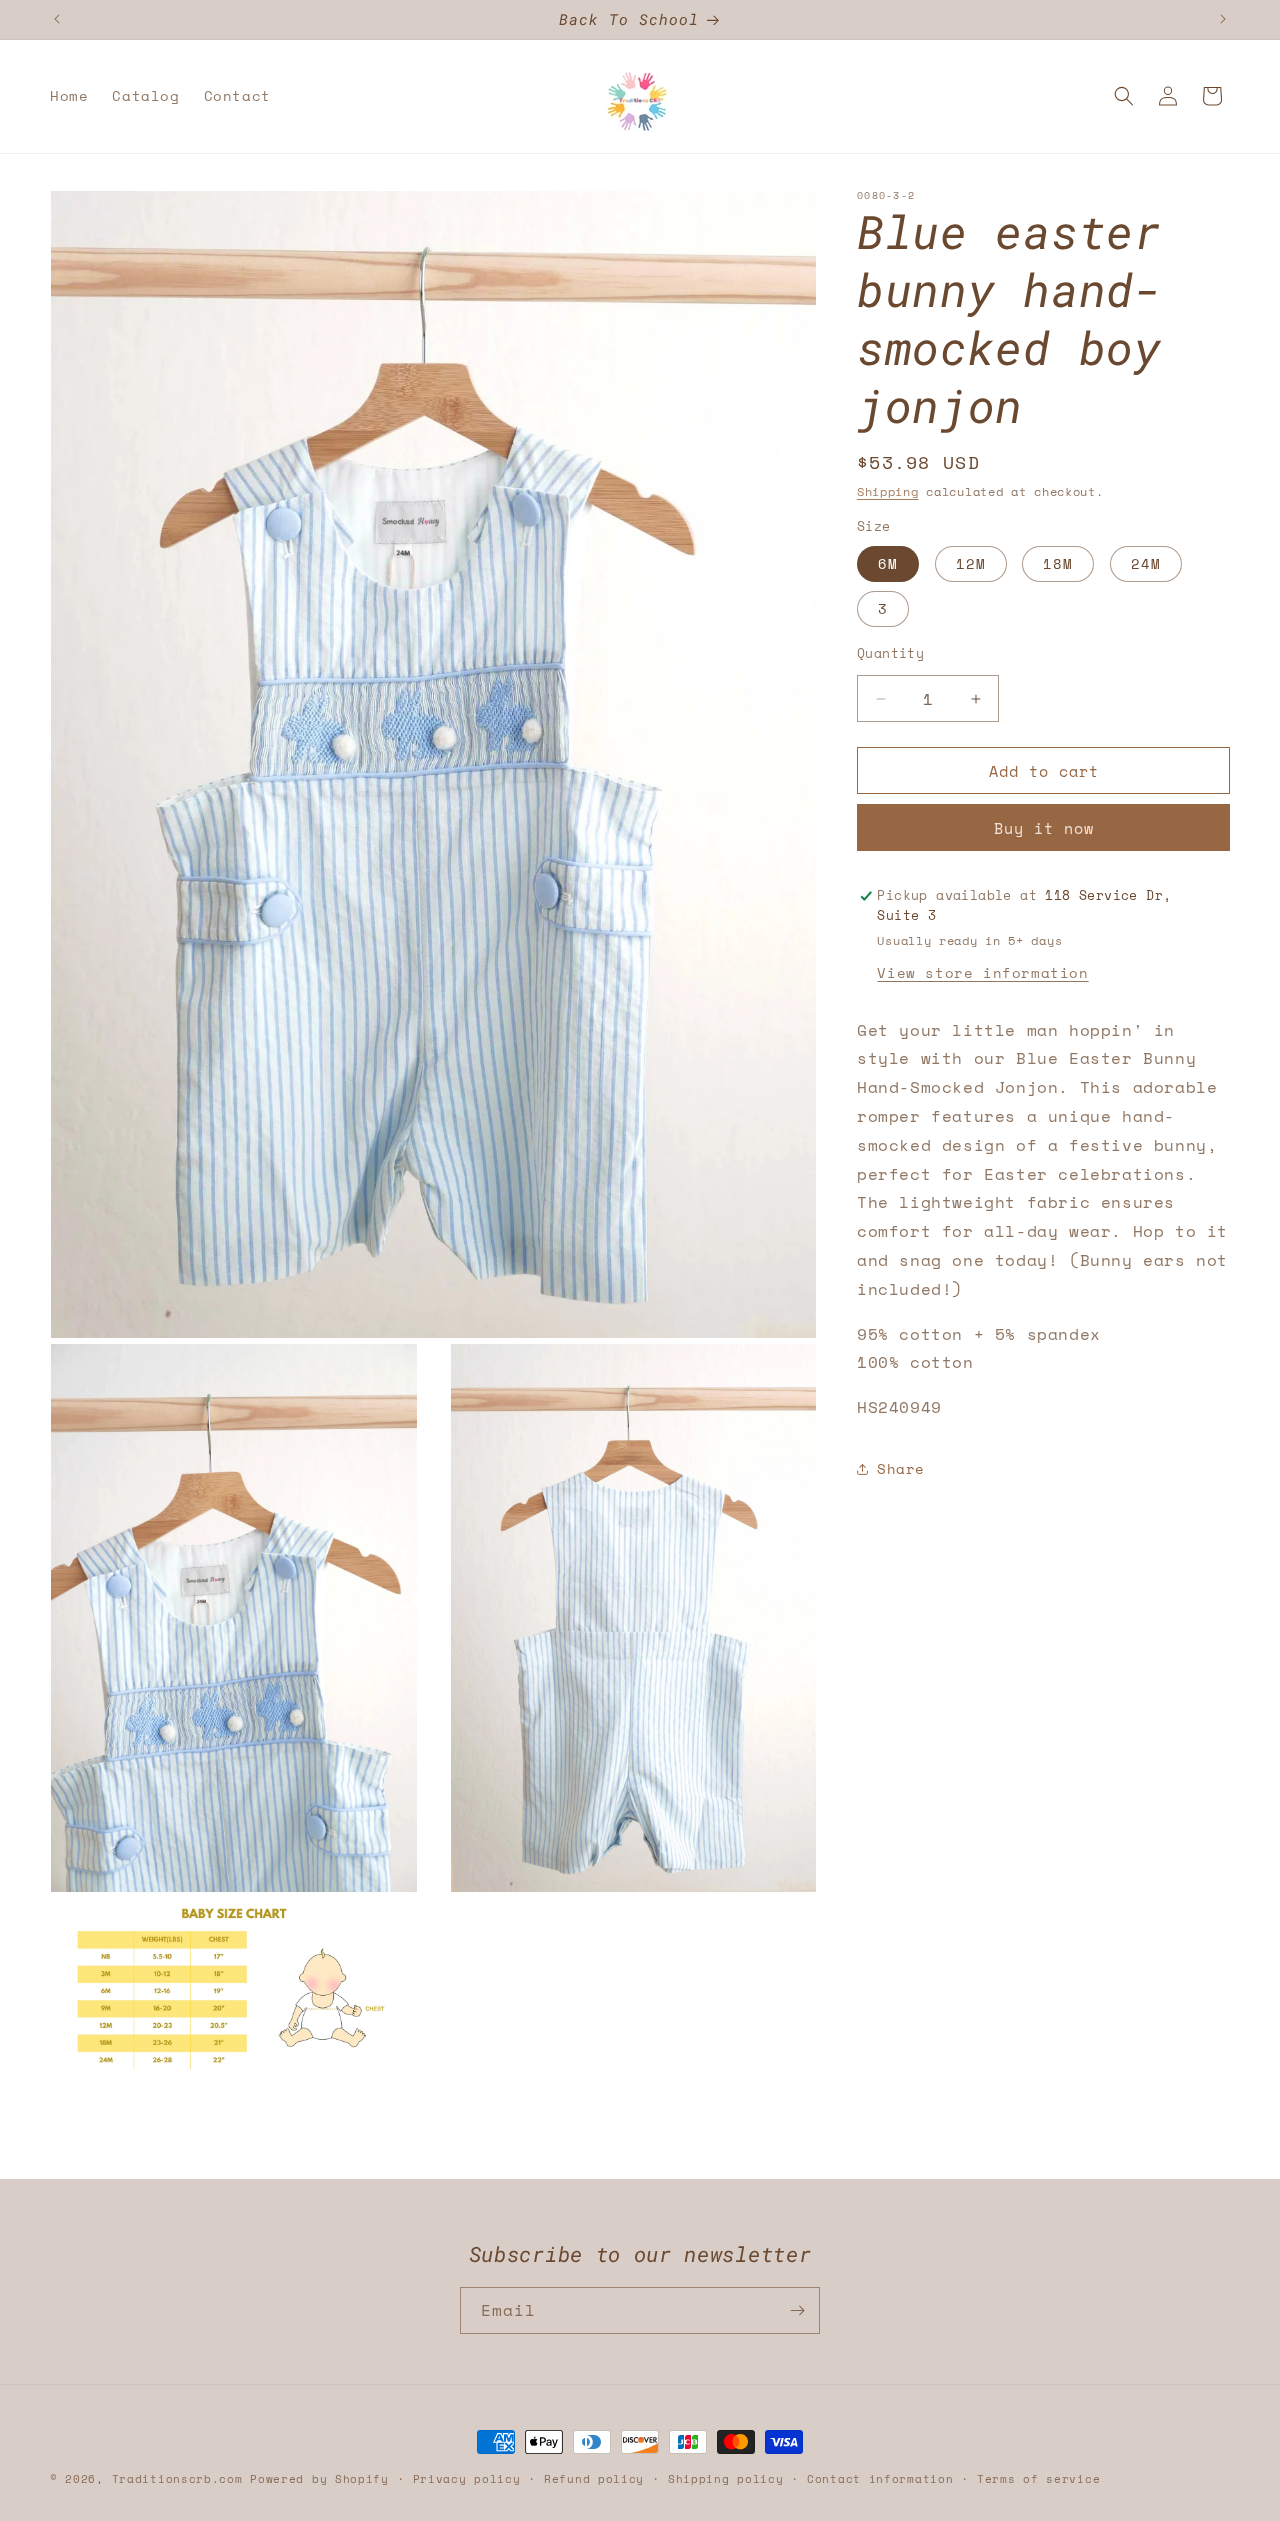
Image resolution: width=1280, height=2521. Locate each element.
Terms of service (1038, 2478)
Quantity (890, 653)
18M (1058, 563)
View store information (982, 972)
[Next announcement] (1223, 19)
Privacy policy (467, 2478)
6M (888, 563)
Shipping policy (726, 2478)
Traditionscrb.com (177, 2479)
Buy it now (1044, 828)
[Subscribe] (797, 2310)
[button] (1124, 96)
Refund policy (594, 2478)
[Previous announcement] (57, 19)
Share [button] (901, 1468)
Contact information (880, 2478)
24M (1146, 563)
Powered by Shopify (319, 2479)
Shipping (888, 491)
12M (971, 563)
